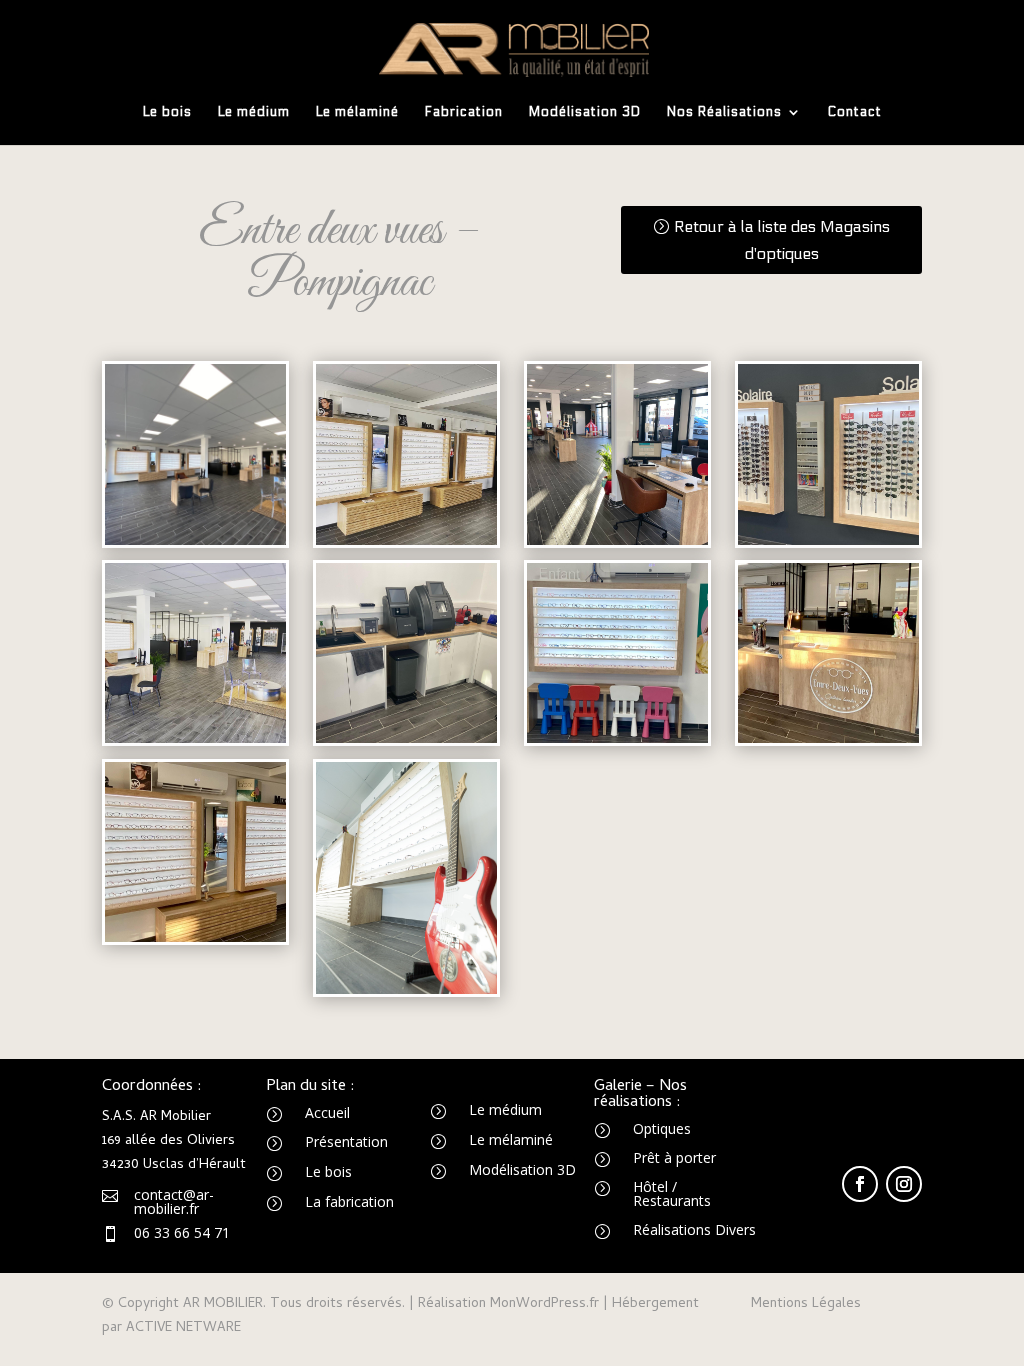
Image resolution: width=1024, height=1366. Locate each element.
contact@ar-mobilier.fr (174, 1201)
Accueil (327, 1112)
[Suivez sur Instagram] (904, 1184)
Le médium (254, 112)
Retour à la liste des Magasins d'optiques (782, 240)
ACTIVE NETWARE (183, 1328)
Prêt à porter (674, 1157)
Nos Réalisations (724, 112)
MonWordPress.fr (544, 1304)
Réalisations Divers (694, 1229)
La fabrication (349, 1201)
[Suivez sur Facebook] (860, 1184)
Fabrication (464, 112)
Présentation (346, 1141)
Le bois (167, 112)
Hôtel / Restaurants (672, 1193)
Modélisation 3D (585, 112)
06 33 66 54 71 (182, 1232)
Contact (855, 112)
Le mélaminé (357, 112)
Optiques (662, 1128)
